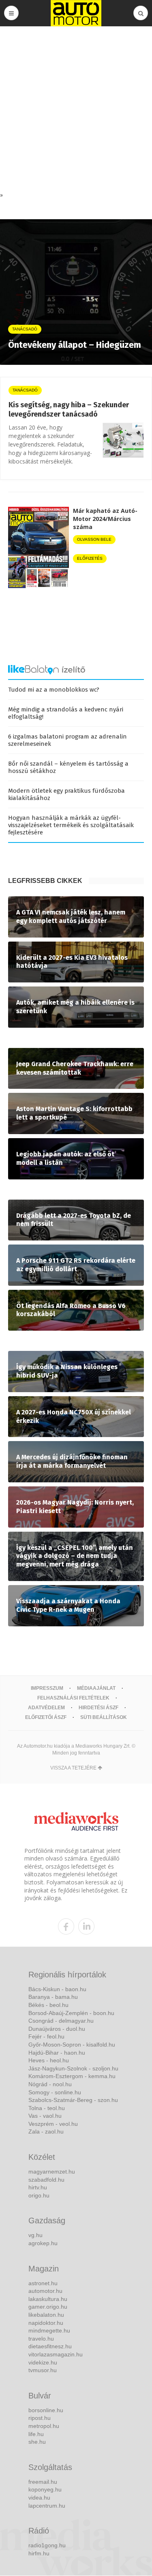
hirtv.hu (38, 2187)
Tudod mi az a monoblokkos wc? (54, 690)
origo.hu (39, 2195)
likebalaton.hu (46, 2315)
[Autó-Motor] (76, 13)
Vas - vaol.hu (45, 2116)
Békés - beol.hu (48, 2005)
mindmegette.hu (49, 2330)
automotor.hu (45, 2291)
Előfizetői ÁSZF (46, 1717)
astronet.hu (43, 2283)
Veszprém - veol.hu (53, 2124)
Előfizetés (90, 558)
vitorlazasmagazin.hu (56, 2354)
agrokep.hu (43, 2243)
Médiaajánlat (96, 1688)
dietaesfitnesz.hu (50, 2346)
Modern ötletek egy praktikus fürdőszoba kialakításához (66, 794)
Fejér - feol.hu (46, 2036)
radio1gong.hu (47, 2545)
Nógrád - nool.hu (50, 2084)
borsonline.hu (46, 2410)
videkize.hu (43, 2362)
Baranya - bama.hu (53, 1997)
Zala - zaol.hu (46, 2131)
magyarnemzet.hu (52, 2172)
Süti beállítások (104, 1717)
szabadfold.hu (46, 2180)
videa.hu (39, 2498)
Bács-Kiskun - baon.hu (57, 1989)
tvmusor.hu (43, 2370)
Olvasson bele (94, 539)
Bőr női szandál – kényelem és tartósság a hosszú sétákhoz (68, 767)
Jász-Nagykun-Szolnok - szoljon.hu (73, 2068)
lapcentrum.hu (47, 2506)
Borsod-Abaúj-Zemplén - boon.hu (71, 2013)
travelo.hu (41, 2339)
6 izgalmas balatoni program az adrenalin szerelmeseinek (67, 740)
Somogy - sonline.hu (55, 2092)
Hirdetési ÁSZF (98, 1708)
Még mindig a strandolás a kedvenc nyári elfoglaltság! (66, 713)
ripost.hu (40, 2418)
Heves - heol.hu (49, 2060)
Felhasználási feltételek (73, 1698)
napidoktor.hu (46, 2323)
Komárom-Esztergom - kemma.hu (72, 2076)
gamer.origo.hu (48, 2307)
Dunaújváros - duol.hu (57, 2029)
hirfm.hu (39, 2553)
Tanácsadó (25, 390)
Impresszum (47, 1688)
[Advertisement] (76, 111)
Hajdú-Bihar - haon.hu (57, 2053)
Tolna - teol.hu (47, 2108)
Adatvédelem (46, 1708)
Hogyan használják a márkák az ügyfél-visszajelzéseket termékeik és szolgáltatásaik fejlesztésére (71, 825)
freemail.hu (43, 2482)
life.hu (36, 2434)
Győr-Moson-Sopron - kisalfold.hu (72, 2045)
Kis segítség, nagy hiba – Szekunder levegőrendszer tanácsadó (69, 410)
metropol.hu (44, 2426)
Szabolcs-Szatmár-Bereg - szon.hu (73, 2100)
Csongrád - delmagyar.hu (61, 2021)
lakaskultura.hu (48, 2299)
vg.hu (35, 2235)
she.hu (37, 2442)
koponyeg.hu (45, 2489)
